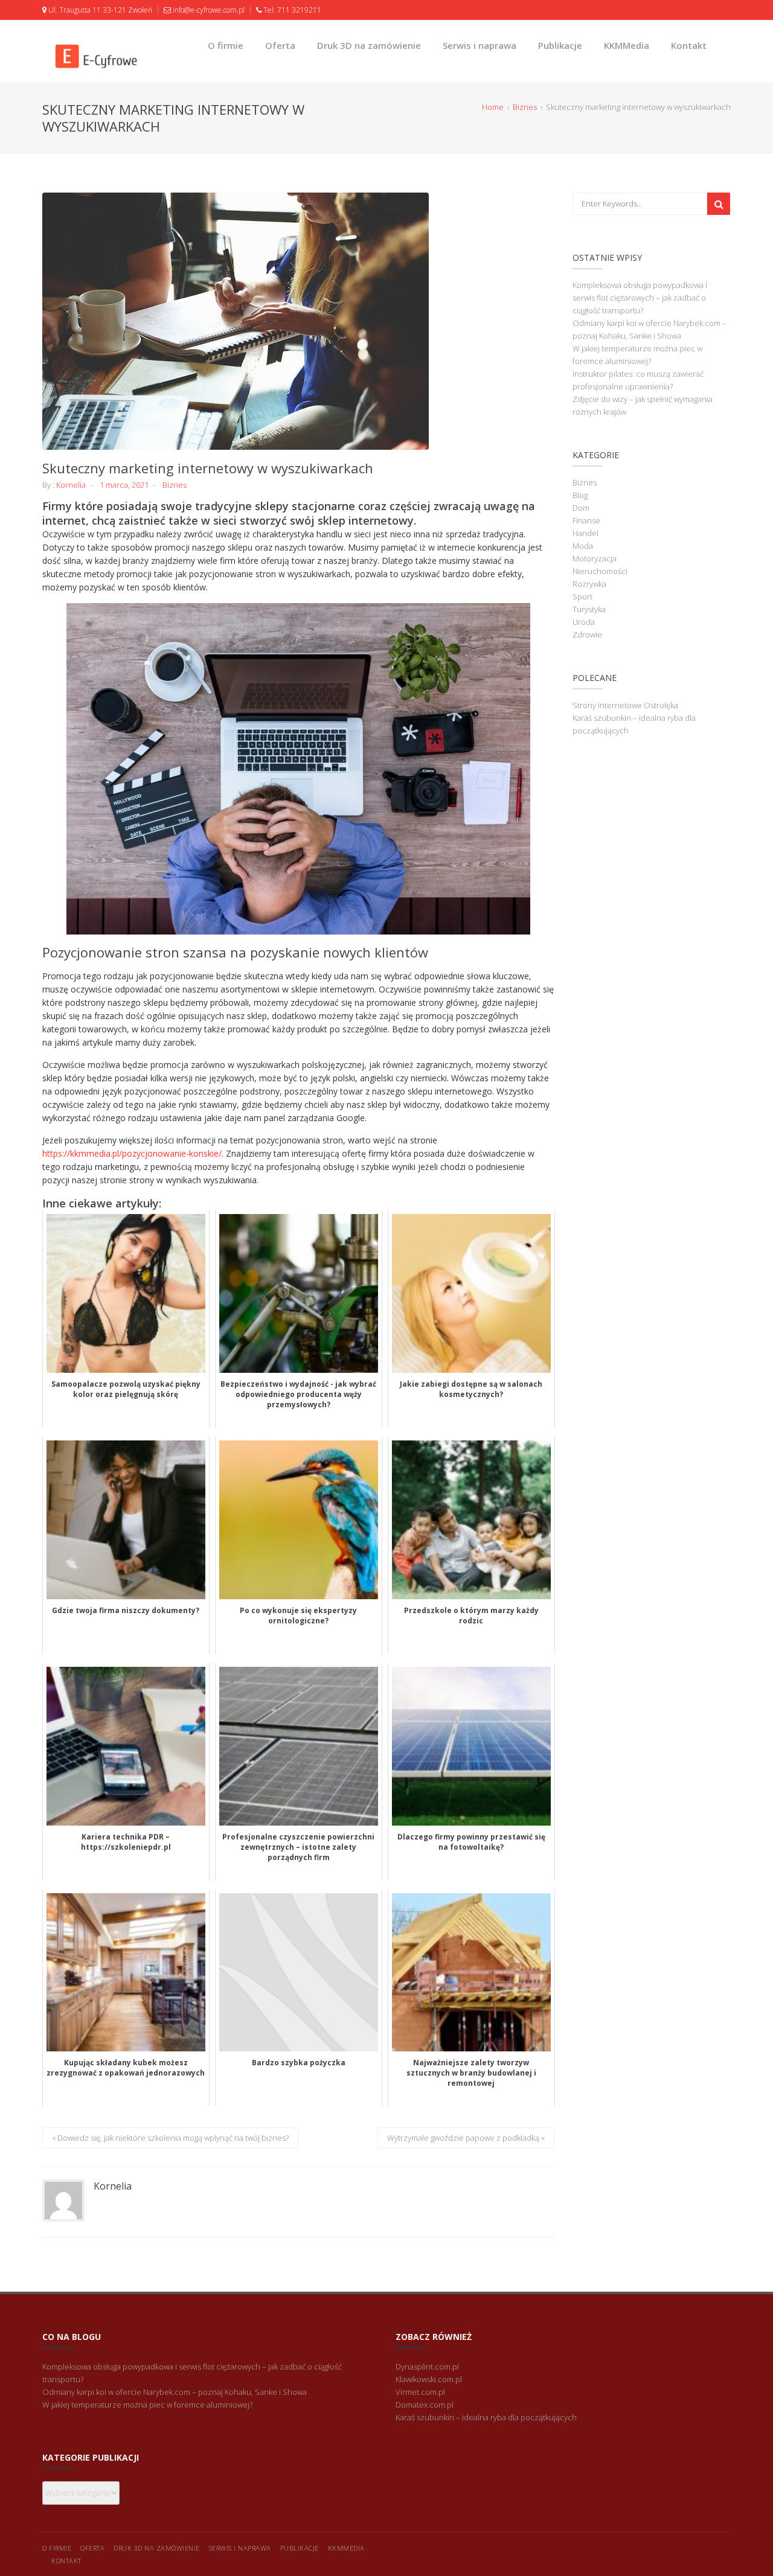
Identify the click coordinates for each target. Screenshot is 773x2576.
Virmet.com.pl (420, 2392)
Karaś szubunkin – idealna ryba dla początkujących (486, 2417)
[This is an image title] (298, 321)
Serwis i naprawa (480, 45)
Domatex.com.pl (425, 2405)
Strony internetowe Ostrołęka (625, 705)
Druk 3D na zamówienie (369, 45)
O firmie (226, 45)
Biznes (175, 485)
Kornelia (71, 485)
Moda (583, 546)
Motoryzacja (595, 558)
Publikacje (560, 45)
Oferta (280, 45)
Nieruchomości (600, 571)
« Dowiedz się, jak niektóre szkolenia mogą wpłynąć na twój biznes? (170, 2138)
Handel (585, 533)
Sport (582, 596)
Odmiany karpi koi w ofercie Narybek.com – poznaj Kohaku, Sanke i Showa (175, 2392)
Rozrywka (589, 584)
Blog (580, 495)
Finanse (586, 520)
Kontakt (689, 45)
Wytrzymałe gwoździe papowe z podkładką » (466, 2138)
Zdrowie (587, 634)
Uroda (584, 622)
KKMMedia (627, 45)
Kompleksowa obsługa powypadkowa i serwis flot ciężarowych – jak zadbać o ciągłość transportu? (640, 298)
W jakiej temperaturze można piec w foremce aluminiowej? (147, 2405)
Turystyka (589, 609)
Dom (581, 508)
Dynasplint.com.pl (427, 2367)
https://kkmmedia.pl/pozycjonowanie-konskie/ (132, 1153)
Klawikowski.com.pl (429, 2379)
